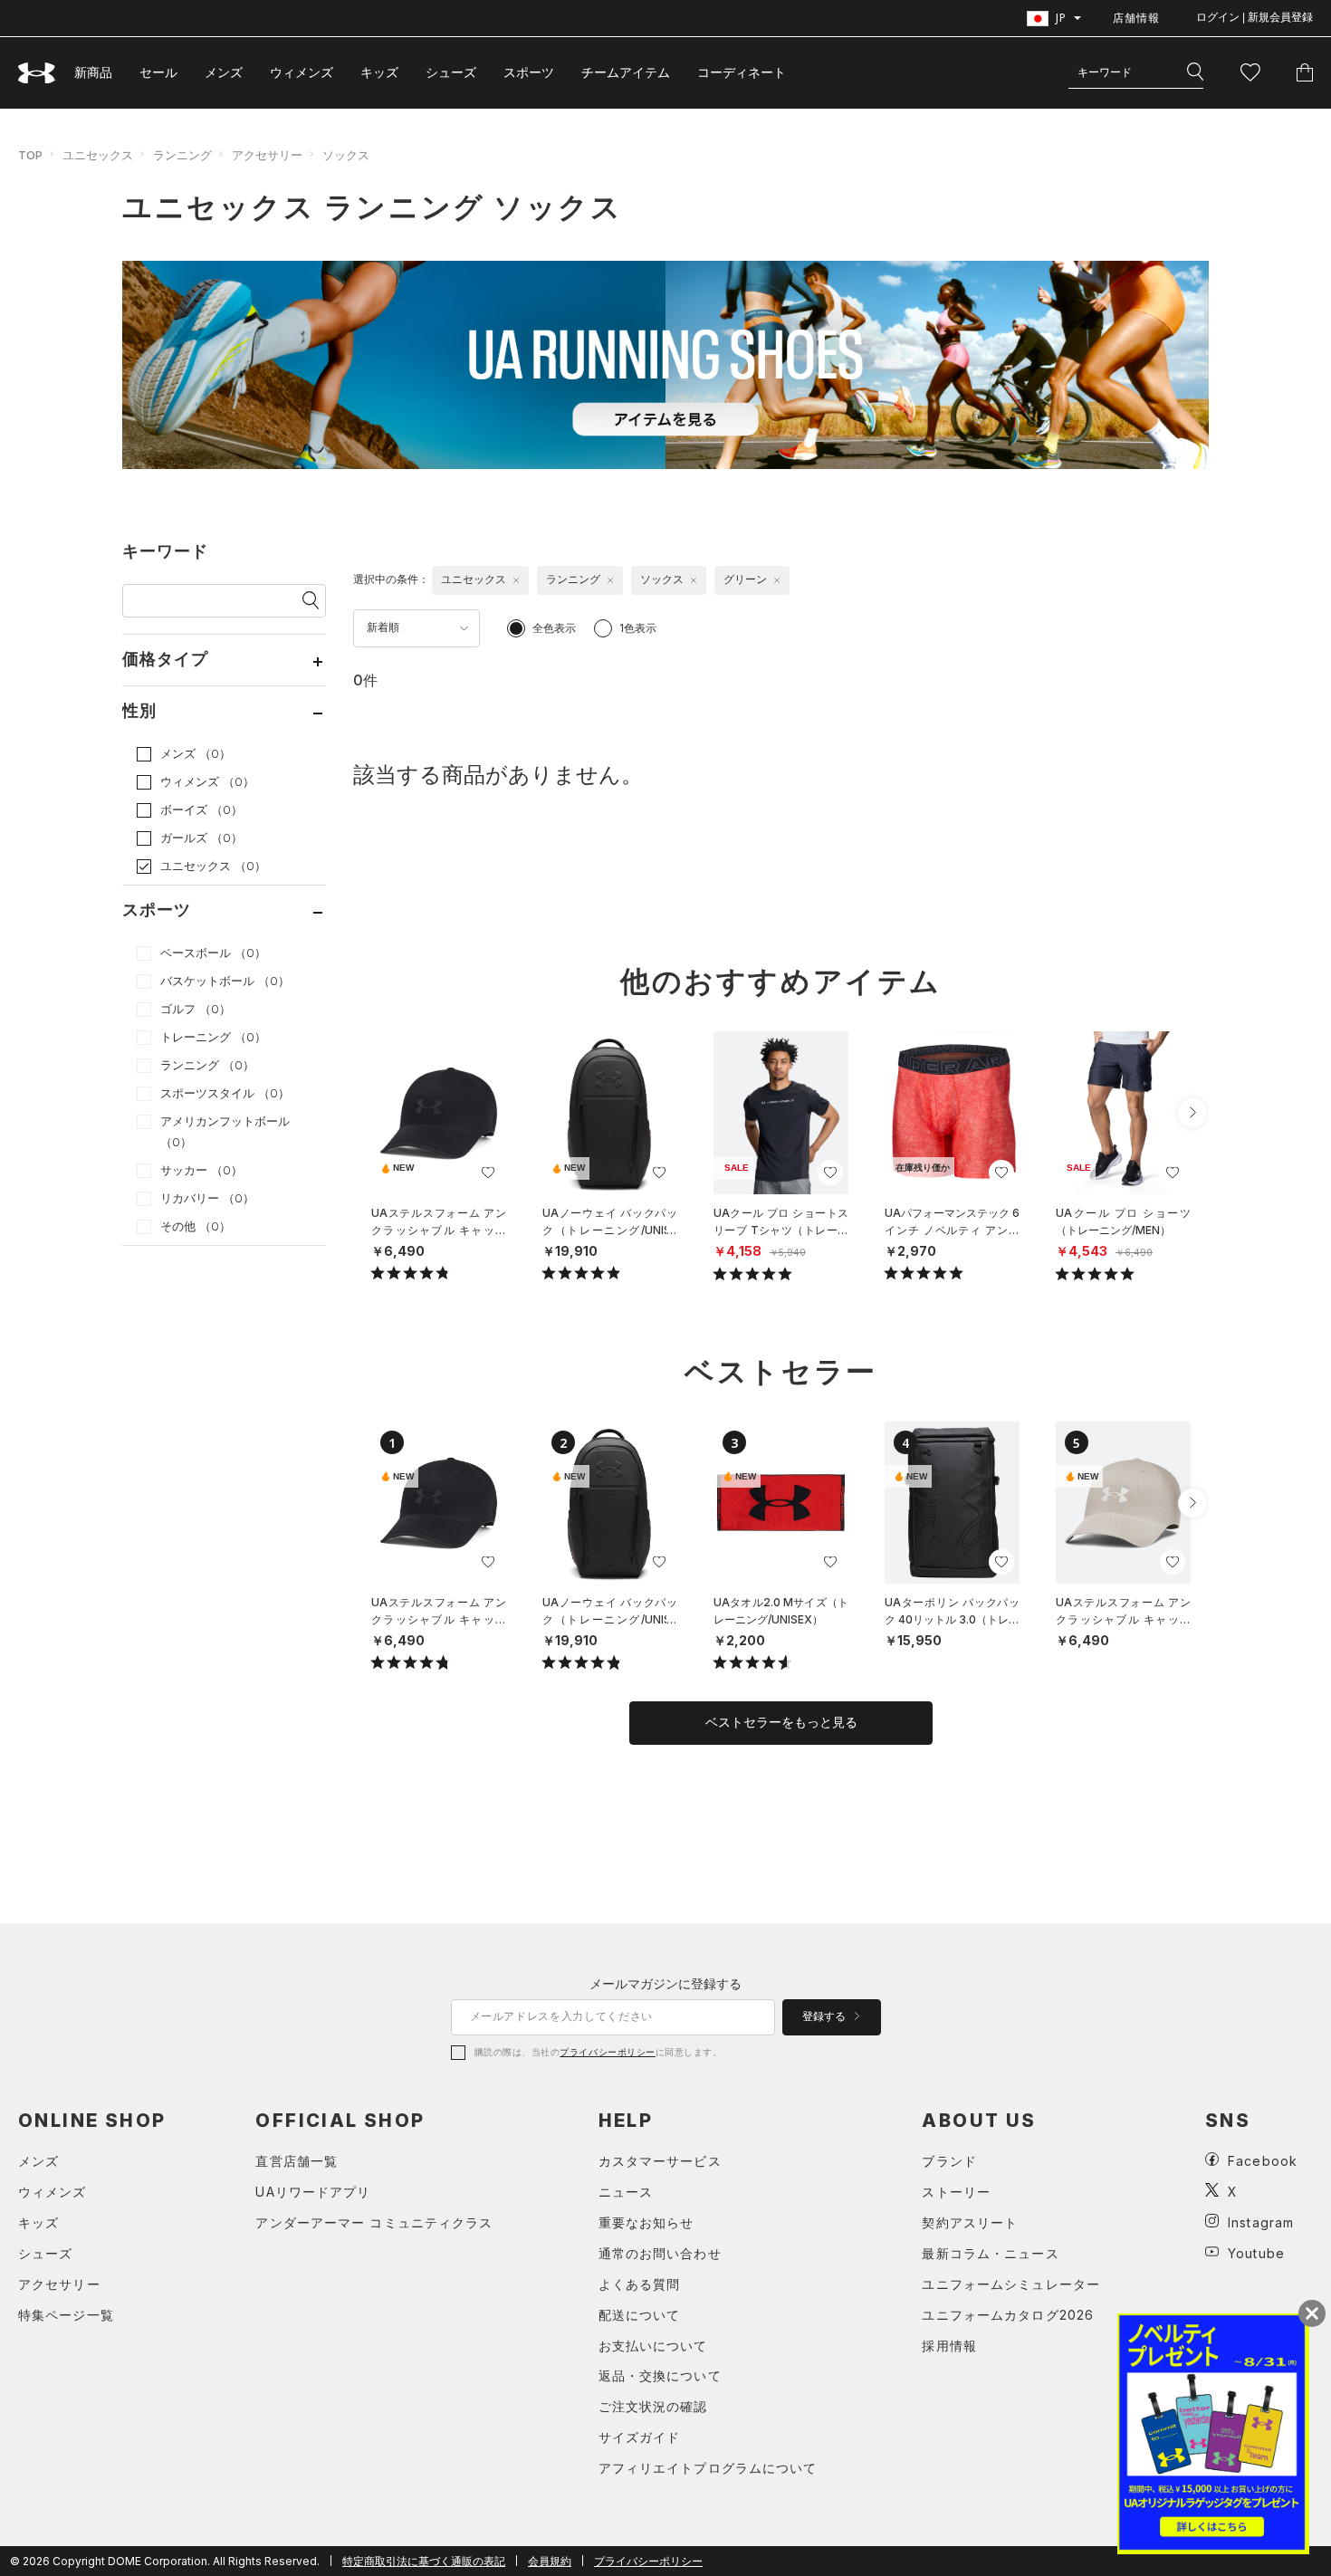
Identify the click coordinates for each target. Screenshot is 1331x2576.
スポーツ (529, 72)
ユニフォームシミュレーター (1011, 2284)
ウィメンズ (302, 72)
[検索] (1195, 72)
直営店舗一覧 (297, 2161)
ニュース (626, 2192)
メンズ (224, 72)
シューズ (451, 72)
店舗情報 (1136, 18)
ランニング (182, 155)
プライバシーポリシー (607, 2052)
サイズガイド (640, 2437)
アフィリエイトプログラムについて (708, 2468)
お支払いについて (653, 2346)
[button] (1192, 1113)
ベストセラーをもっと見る (781, 1722)
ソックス (346, 155)
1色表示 (638, 628)
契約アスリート (970, 2222)
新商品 (93, 72)
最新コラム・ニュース (990, 2253)
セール (158, 72)
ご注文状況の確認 (653, 2406)
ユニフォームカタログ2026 (1008, 2315)
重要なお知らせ (646, 2222)
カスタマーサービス (660, 2161)
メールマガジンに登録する (665, 1983)
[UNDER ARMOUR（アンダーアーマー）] (37, 73)
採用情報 (949, 2346)
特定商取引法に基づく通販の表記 (424, 2561)
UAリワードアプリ (313, 2192)
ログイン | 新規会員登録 (1254, 17)
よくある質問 (640, 2284)
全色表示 (554, 628)
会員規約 (550, 2561)
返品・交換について (660, 2375)
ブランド (949, 2161)
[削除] (516, 580)
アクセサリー (267, 155)
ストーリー (956, 2192)
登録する (825, 2016)
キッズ (379, 72)
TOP (30, 155)
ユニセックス (98, 155)
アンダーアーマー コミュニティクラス (374, 2222)
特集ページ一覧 (66, 2315)
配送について (640, 2315)
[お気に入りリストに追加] (488, 1173)
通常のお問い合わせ (660, 2253)
